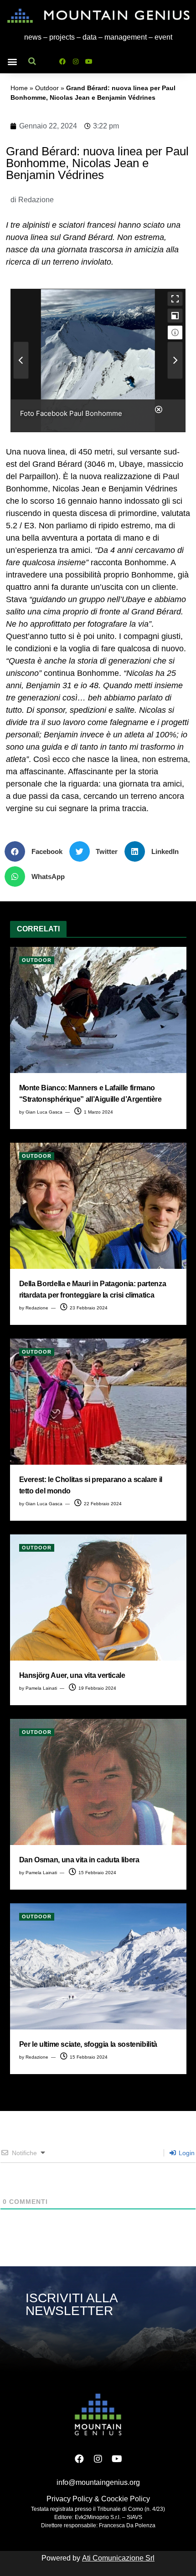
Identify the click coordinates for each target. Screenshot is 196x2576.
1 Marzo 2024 (98, 1112)
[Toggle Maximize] (175, 316)
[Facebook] (62, 61)
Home (19, 88)
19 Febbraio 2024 (97, 1688)
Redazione (37, 1308)
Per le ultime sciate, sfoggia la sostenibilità (88, 2044)
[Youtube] (89, 61)
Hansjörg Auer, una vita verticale (72, 1675)
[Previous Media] (21, 360)
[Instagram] (76, 61)
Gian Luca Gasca (44, 1112)
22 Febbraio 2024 (102, 1504)
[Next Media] (175, 360)
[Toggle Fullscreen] (175, 299)
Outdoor (47, 88)
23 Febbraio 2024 (88, 1308)
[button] (12, 61)
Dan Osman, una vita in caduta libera (79, 1860)
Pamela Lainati (41, 1688)
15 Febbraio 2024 (97, 1873)
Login (186, 2153)
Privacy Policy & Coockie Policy (98, 2499)
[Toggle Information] (175, 332)
